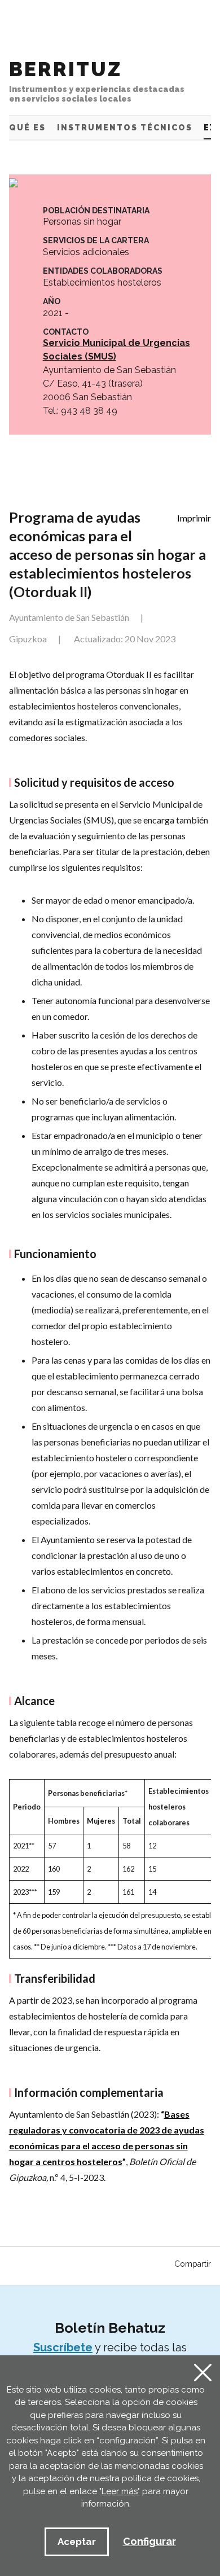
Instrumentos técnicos (125, 128)
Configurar (149, 2541)
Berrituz (97, 80)
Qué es (27, 128)
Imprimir (194, 518)
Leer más (120, 2491)
